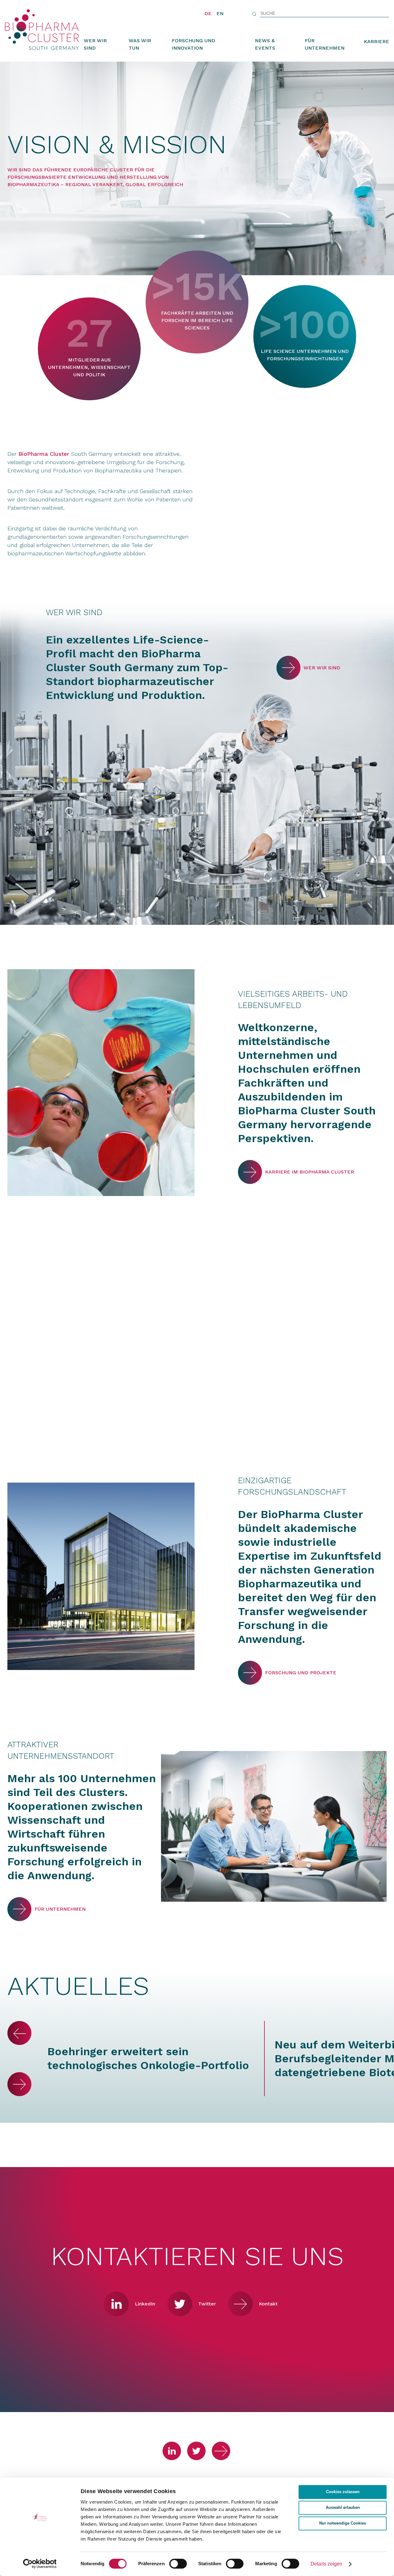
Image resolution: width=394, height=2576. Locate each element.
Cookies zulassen (343, 2492)
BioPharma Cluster (44, 454)
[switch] (178, 2564)
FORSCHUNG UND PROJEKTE (250, 1673)
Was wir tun (140, 44)
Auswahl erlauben (343, 2508)
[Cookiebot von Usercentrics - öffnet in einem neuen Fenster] (40, 2564)
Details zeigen (326, 2564)
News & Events (265, 44)
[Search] (254, 14)
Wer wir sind (95, 44)
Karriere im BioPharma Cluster (250, 1172)
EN (220, 13)
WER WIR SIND (288, 668)
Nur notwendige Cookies (343, 2523)
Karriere (376, 41)
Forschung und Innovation (193, 44)
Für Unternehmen (325, 44)
